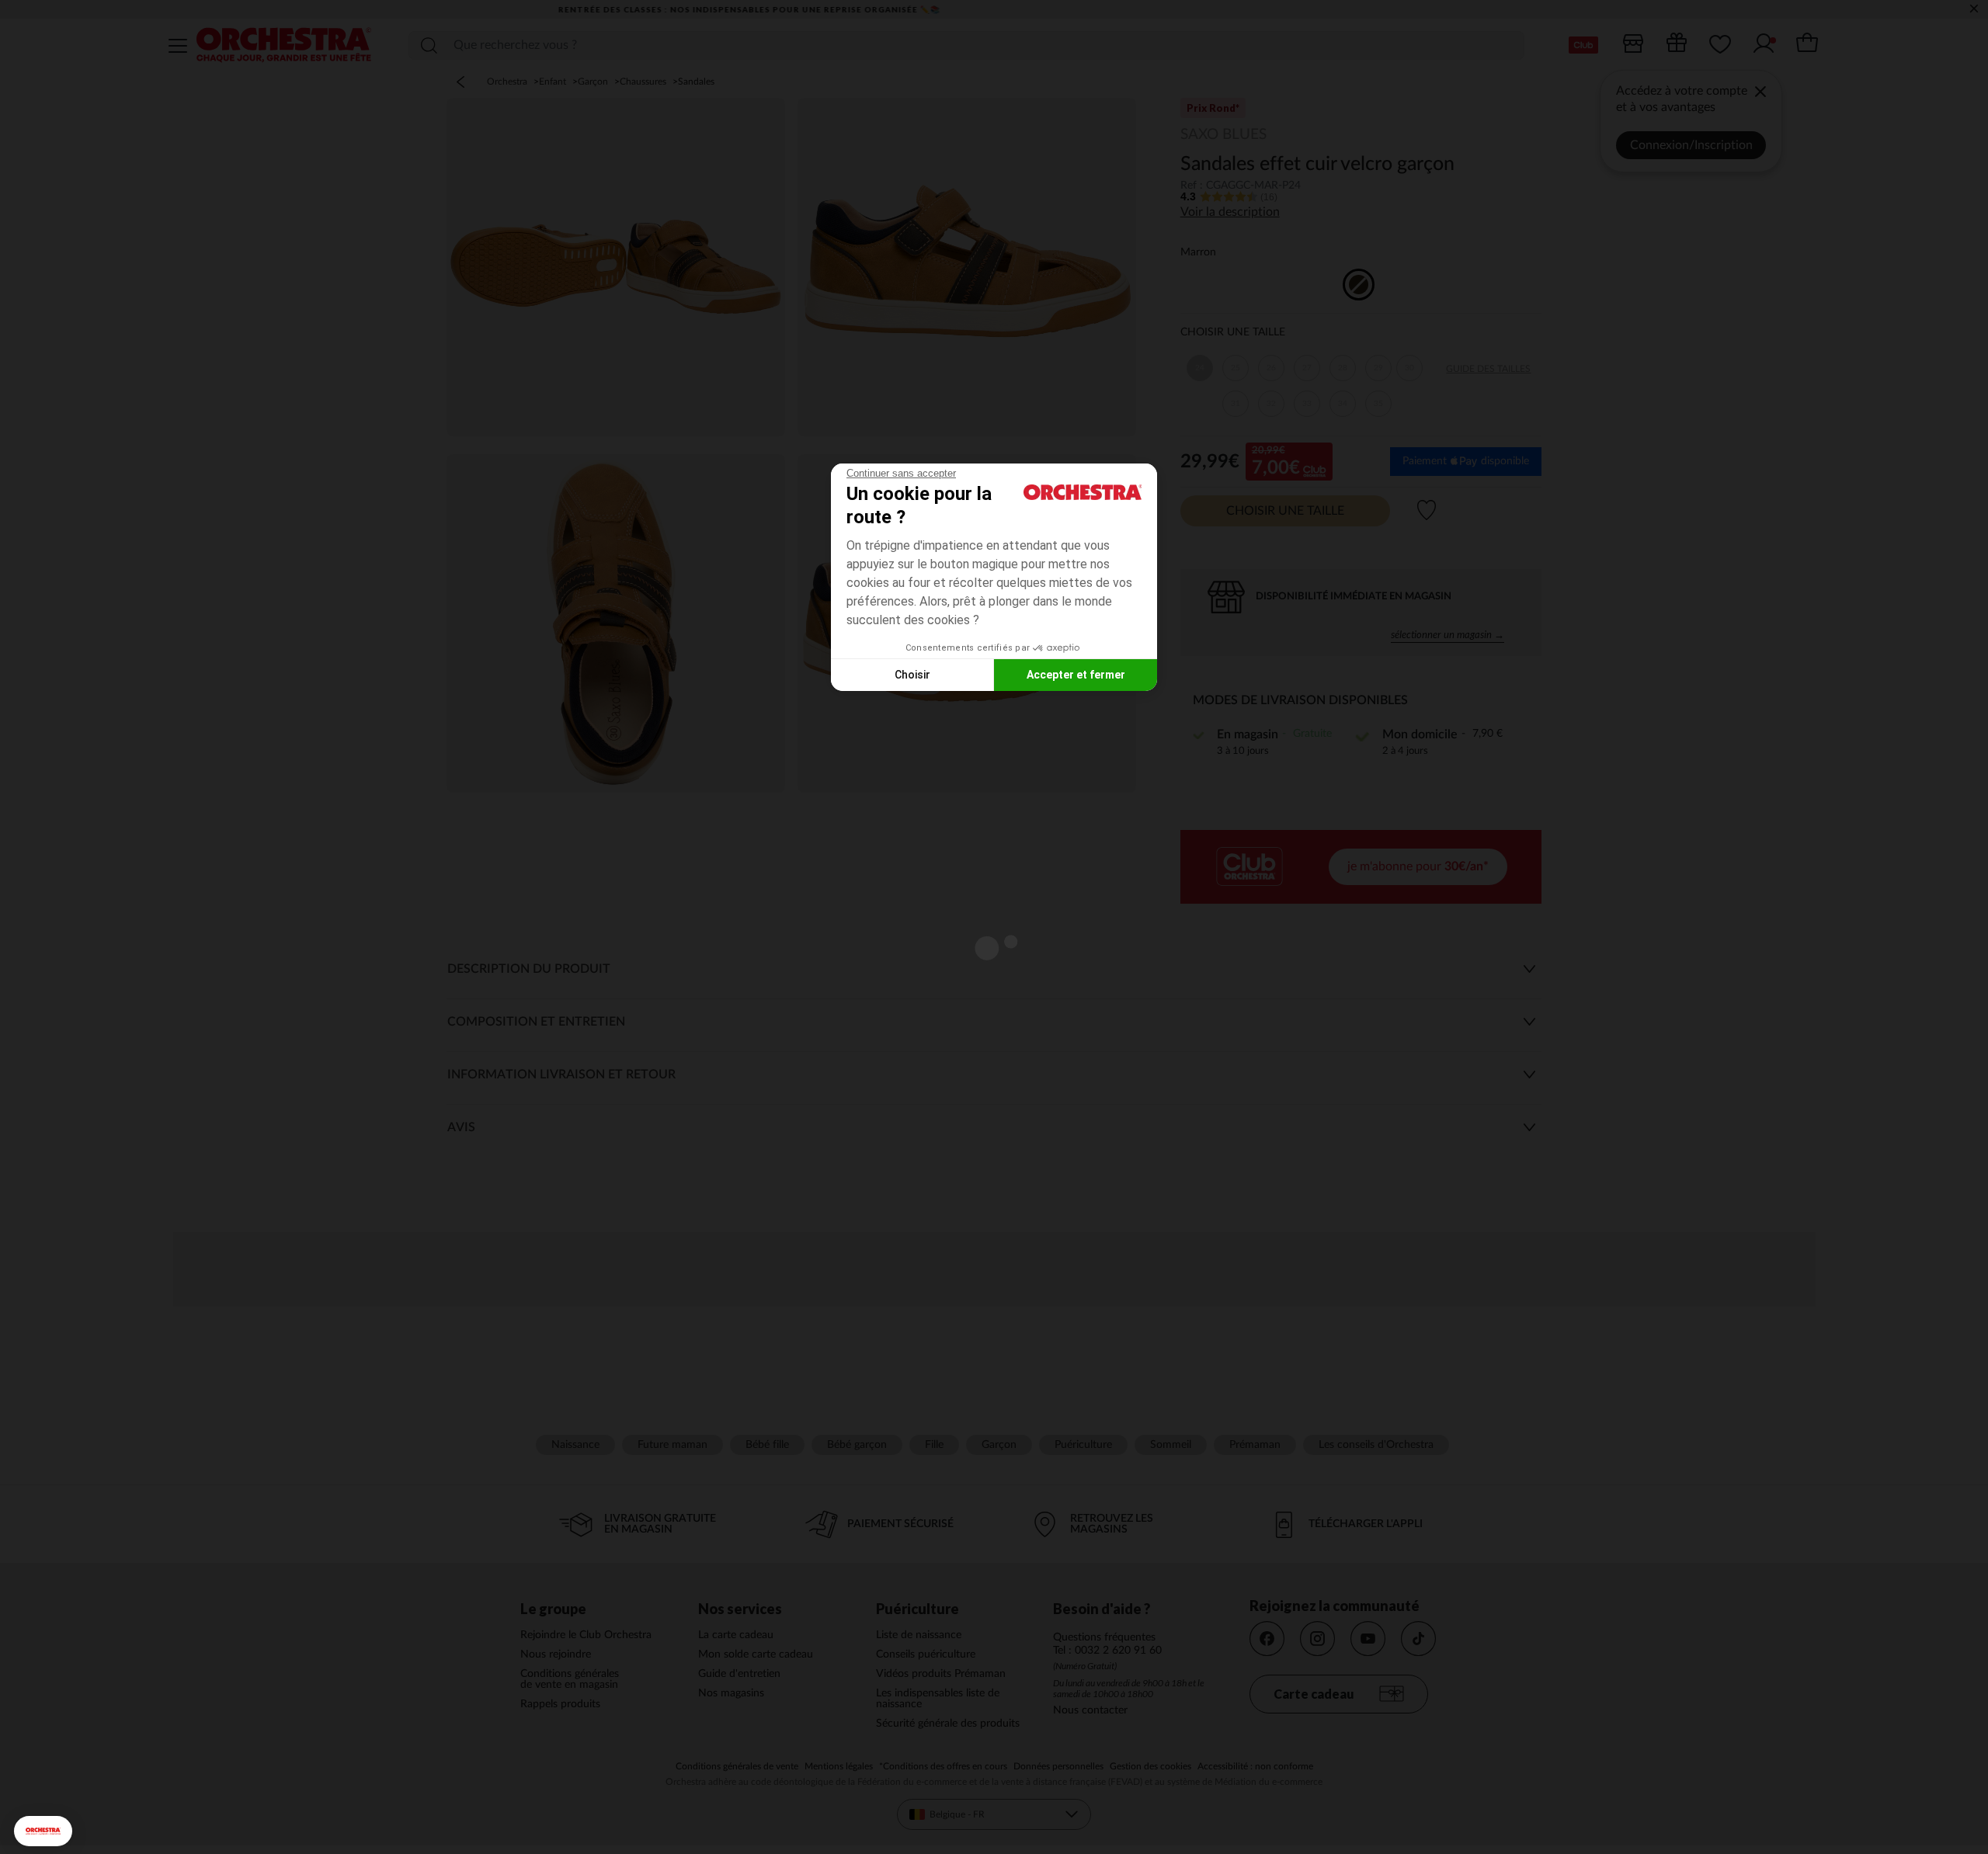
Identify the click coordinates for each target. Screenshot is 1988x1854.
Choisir (912, 675)
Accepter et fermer (1076, 675)
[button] (43, 1831)
